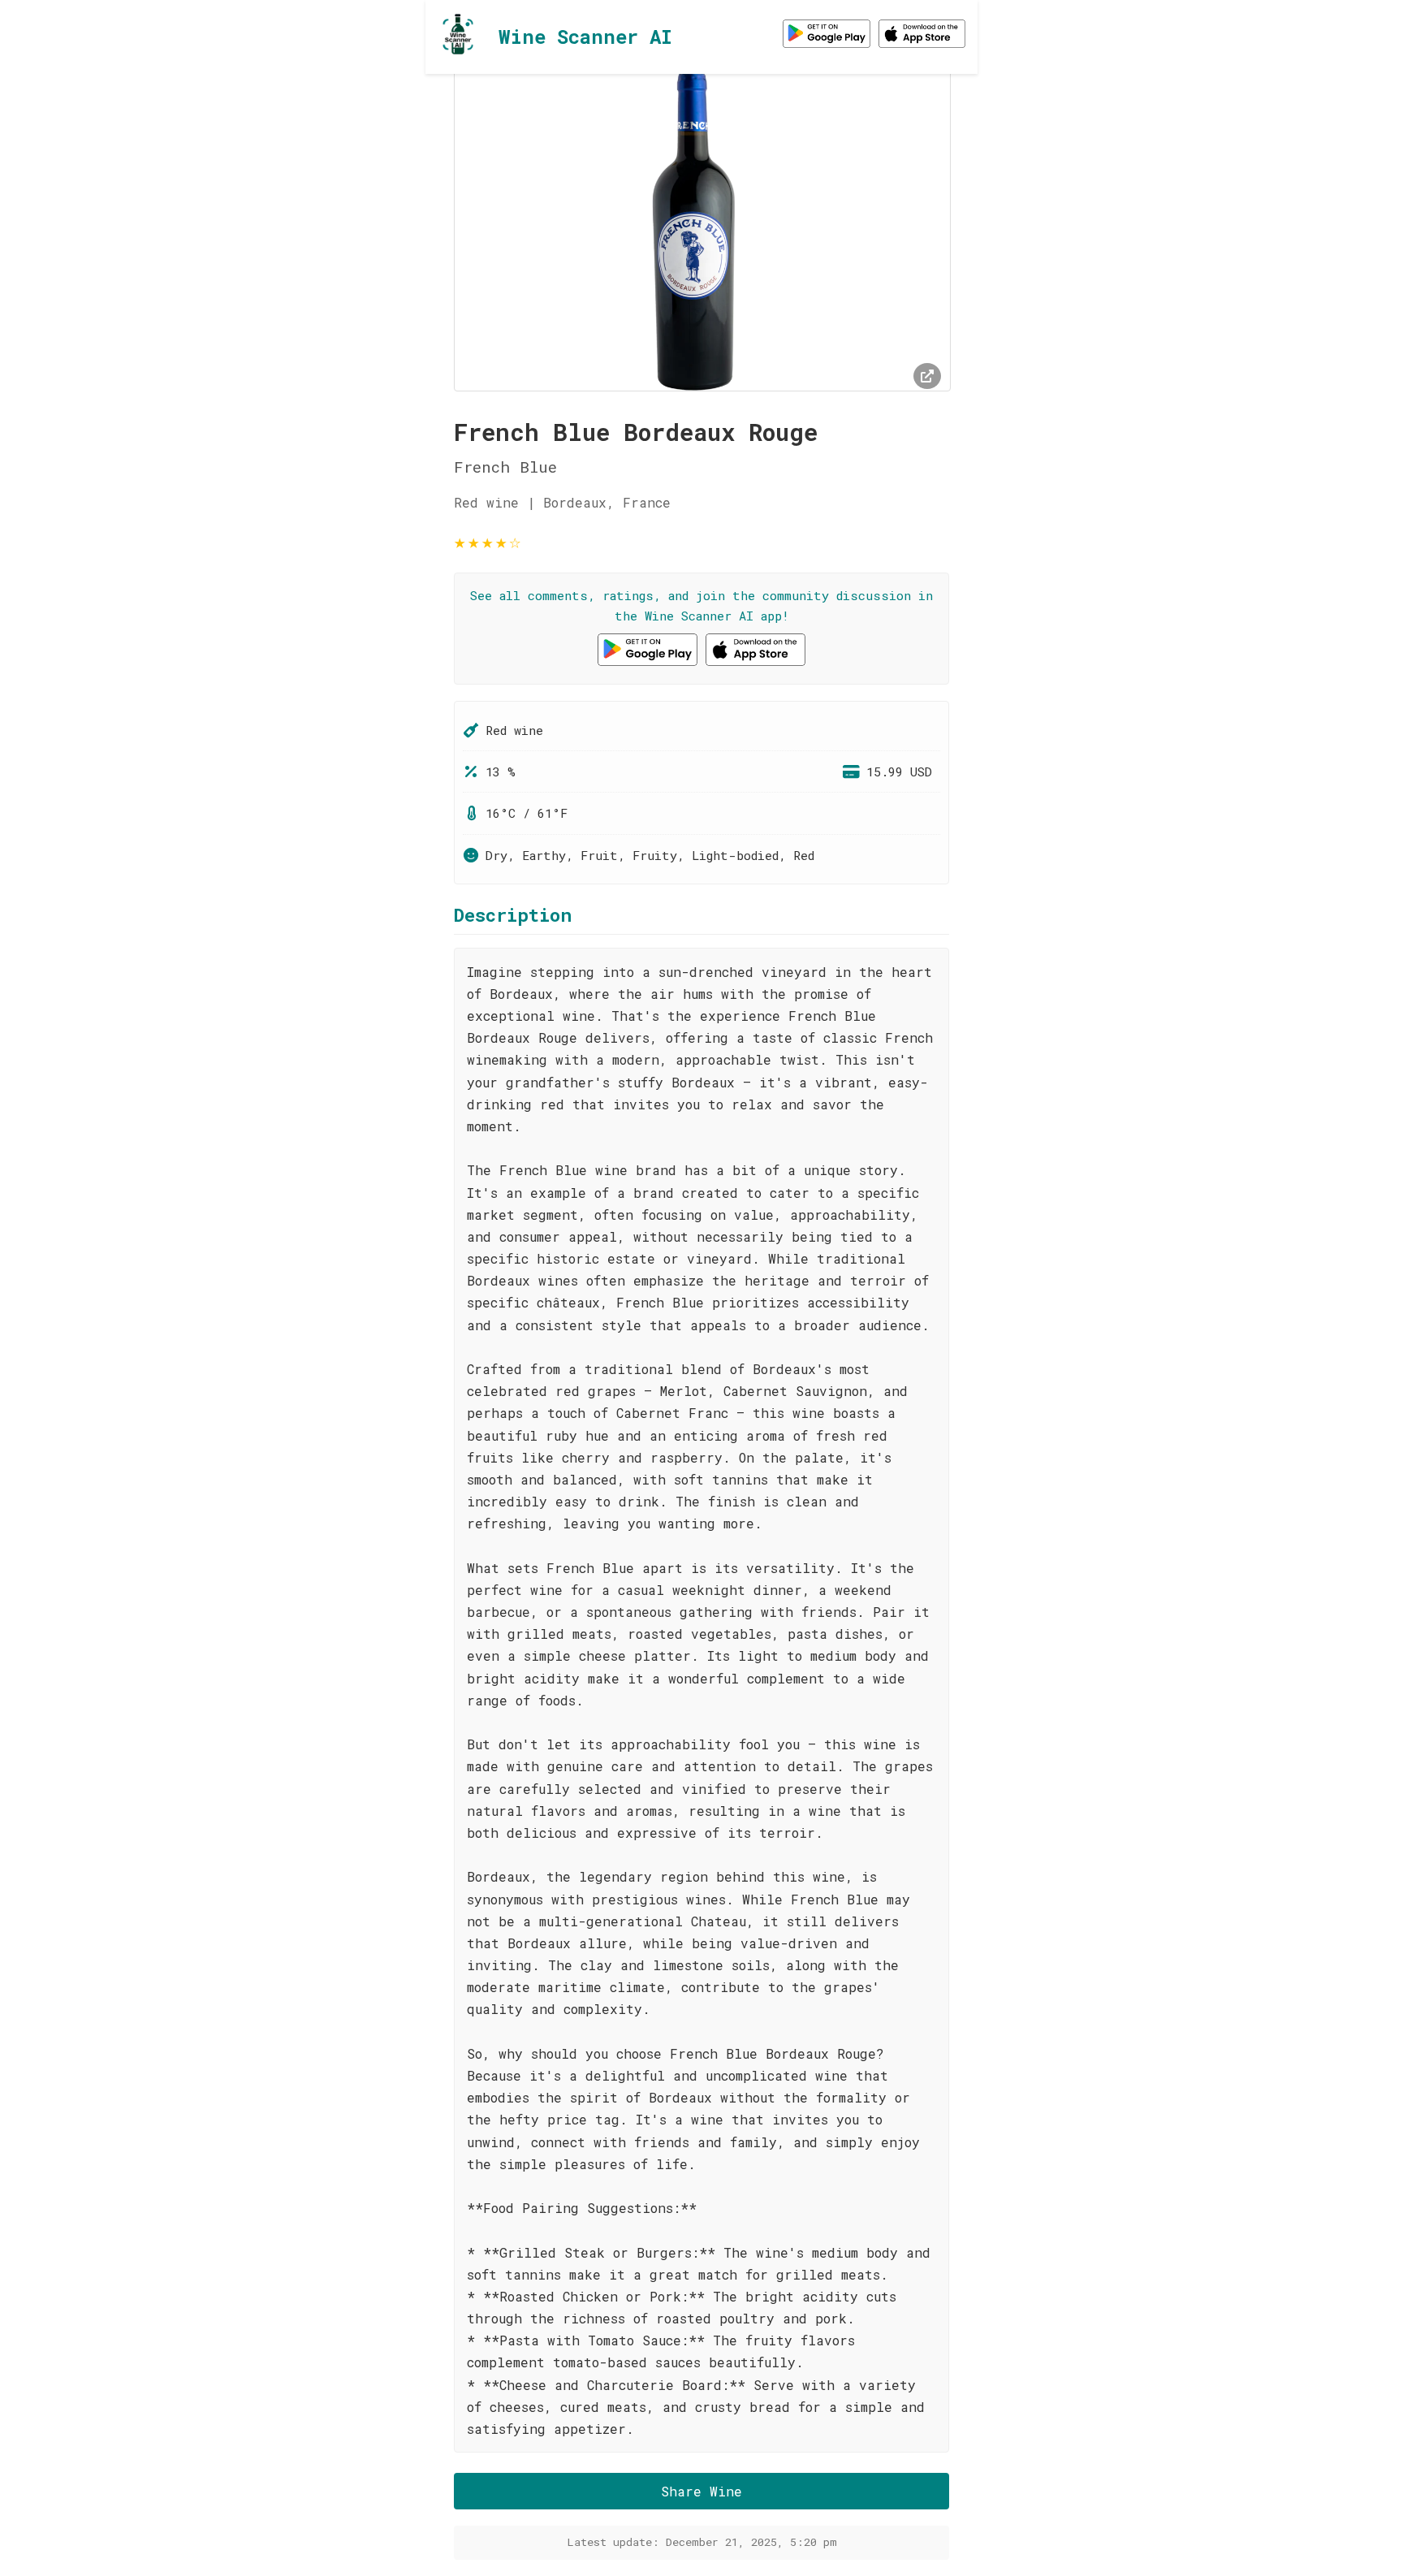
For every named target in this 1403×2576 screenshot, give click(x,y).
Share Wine (701, 2491)
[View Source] (927, 376)
